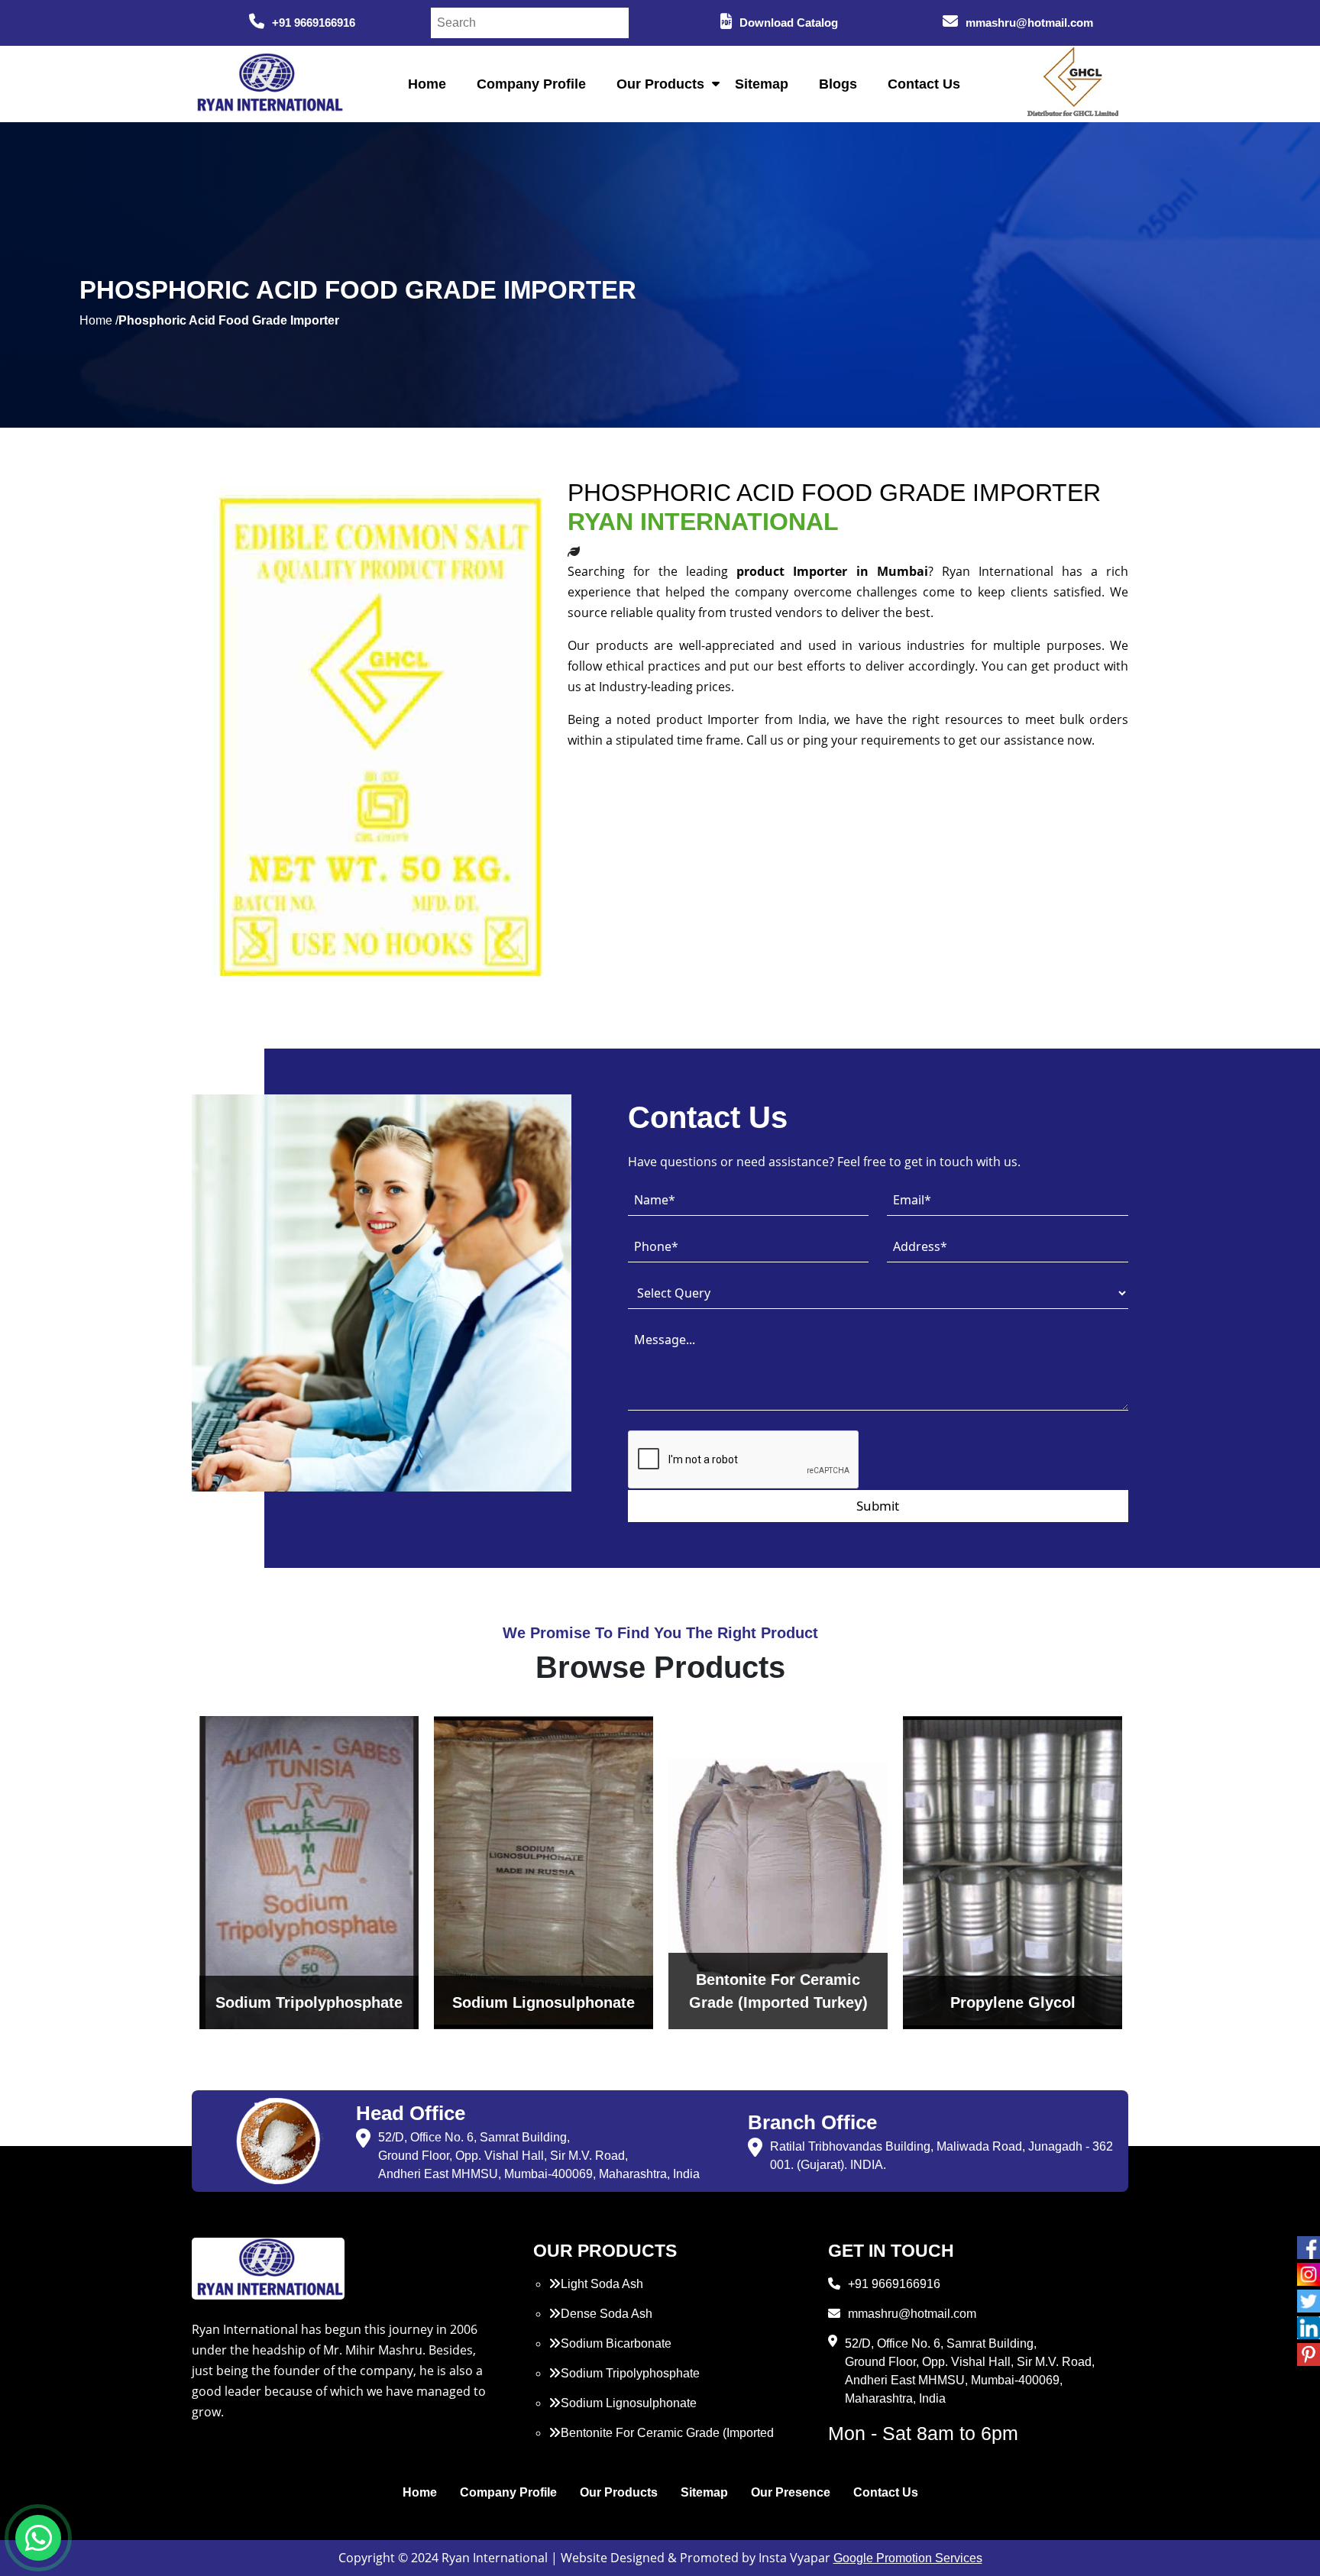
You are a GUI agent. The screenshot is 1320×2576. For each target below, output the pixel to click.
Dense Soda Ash (607, 2314)
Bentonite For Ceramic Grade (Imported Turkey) (661, 2442)
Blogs (838, 84)
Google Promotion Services (908, 2558)
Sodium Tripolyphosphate (630, 2373)
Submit (878, 1506)
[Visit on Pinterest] (1309, 2355)
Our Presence (791, 2492)
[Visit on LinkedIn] (1309, 2328)
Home (427, 84)
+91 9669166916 (314, 23)
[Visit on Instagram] (1309, 2274)
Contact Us (924, 84)
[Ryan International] (268, 83)
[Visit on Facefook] (1309, 2248)
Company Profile (531, 84)
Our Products (660, 84)
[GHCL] (1073, 84)
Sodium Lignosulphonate (629, 2403)
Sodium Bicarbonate (616, 2343)
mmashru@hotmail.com (1029, 23)
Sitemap (762, 84)
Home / (99, 320)
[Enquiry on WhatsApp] (38, 2538)
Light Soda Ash (602, 2284)
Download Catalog (789, 23)
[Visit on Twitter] (1309, 2301)
